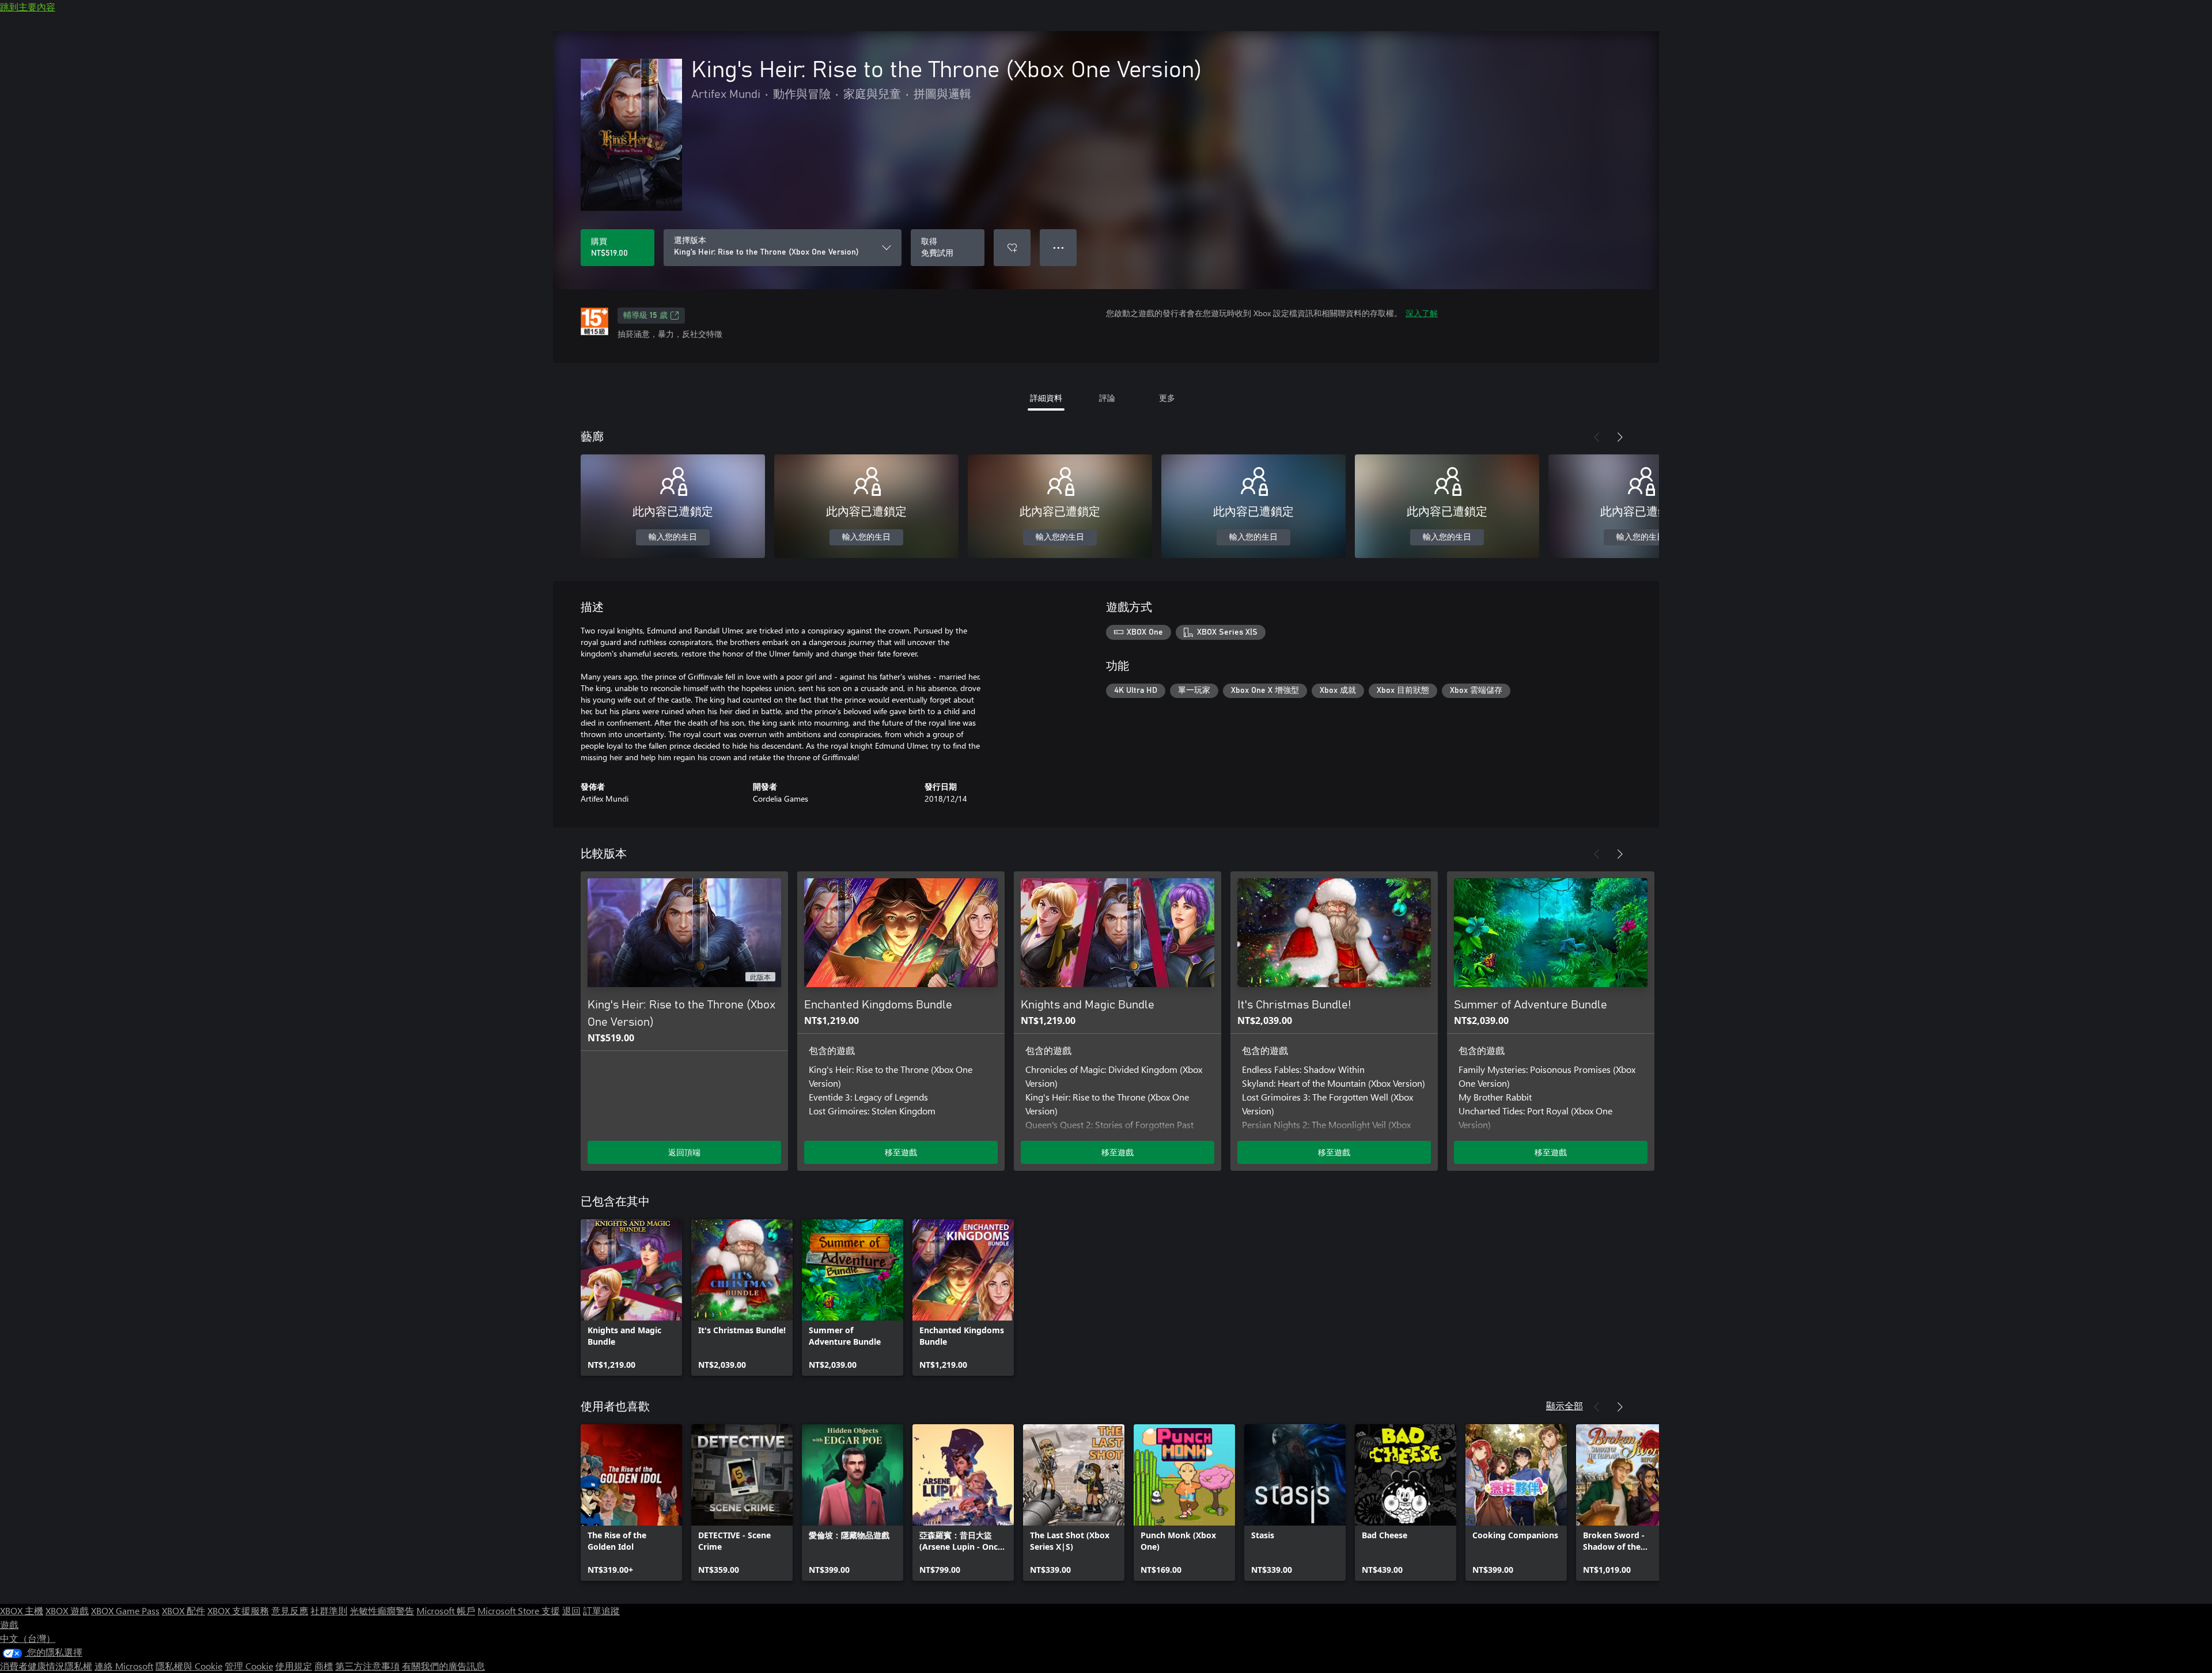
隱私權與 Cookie (189, 1666)
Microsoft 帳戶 (446, 1611)
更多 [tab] (1167, 398)
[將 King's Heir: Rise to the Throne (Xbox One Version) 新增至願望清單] (1012, 248)
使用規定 (294, 1666)
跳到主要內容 (28, 7)
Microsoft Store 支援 (519, 1611)
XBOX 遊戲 (67, 1611)
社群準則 (329, 1611)
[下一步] (1620, 437)
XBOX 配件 (183, 1611)
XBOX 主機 (22, 1611)
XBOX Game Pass (125, 1611)
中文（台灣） (28, 1638)
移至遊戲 (901, 1152)
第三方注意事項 (368, 1666)
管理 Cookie (249, 1666)
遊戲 (9, 1624)
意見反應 (290, 1611)
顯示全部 (1565, 1405)
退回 (571, 1611)
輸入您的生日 (673, 537)
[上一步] (1597, 437)
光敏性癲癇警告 (382, 1611)
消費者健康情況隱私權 (46, 1666)
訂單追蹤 (601, 1611)
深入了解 (1422, 313)
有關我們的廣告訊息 (444, 1666)
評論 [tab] (1107, 398)
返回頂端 (684, 1152)
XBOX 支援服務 (238, 1611)
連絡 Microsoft (124, 1666)
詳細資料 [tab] (1046, 398)
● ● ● (1058, 247)
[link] (631, 1298)
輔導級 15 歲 (645, 316)
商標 (324, 1666)
